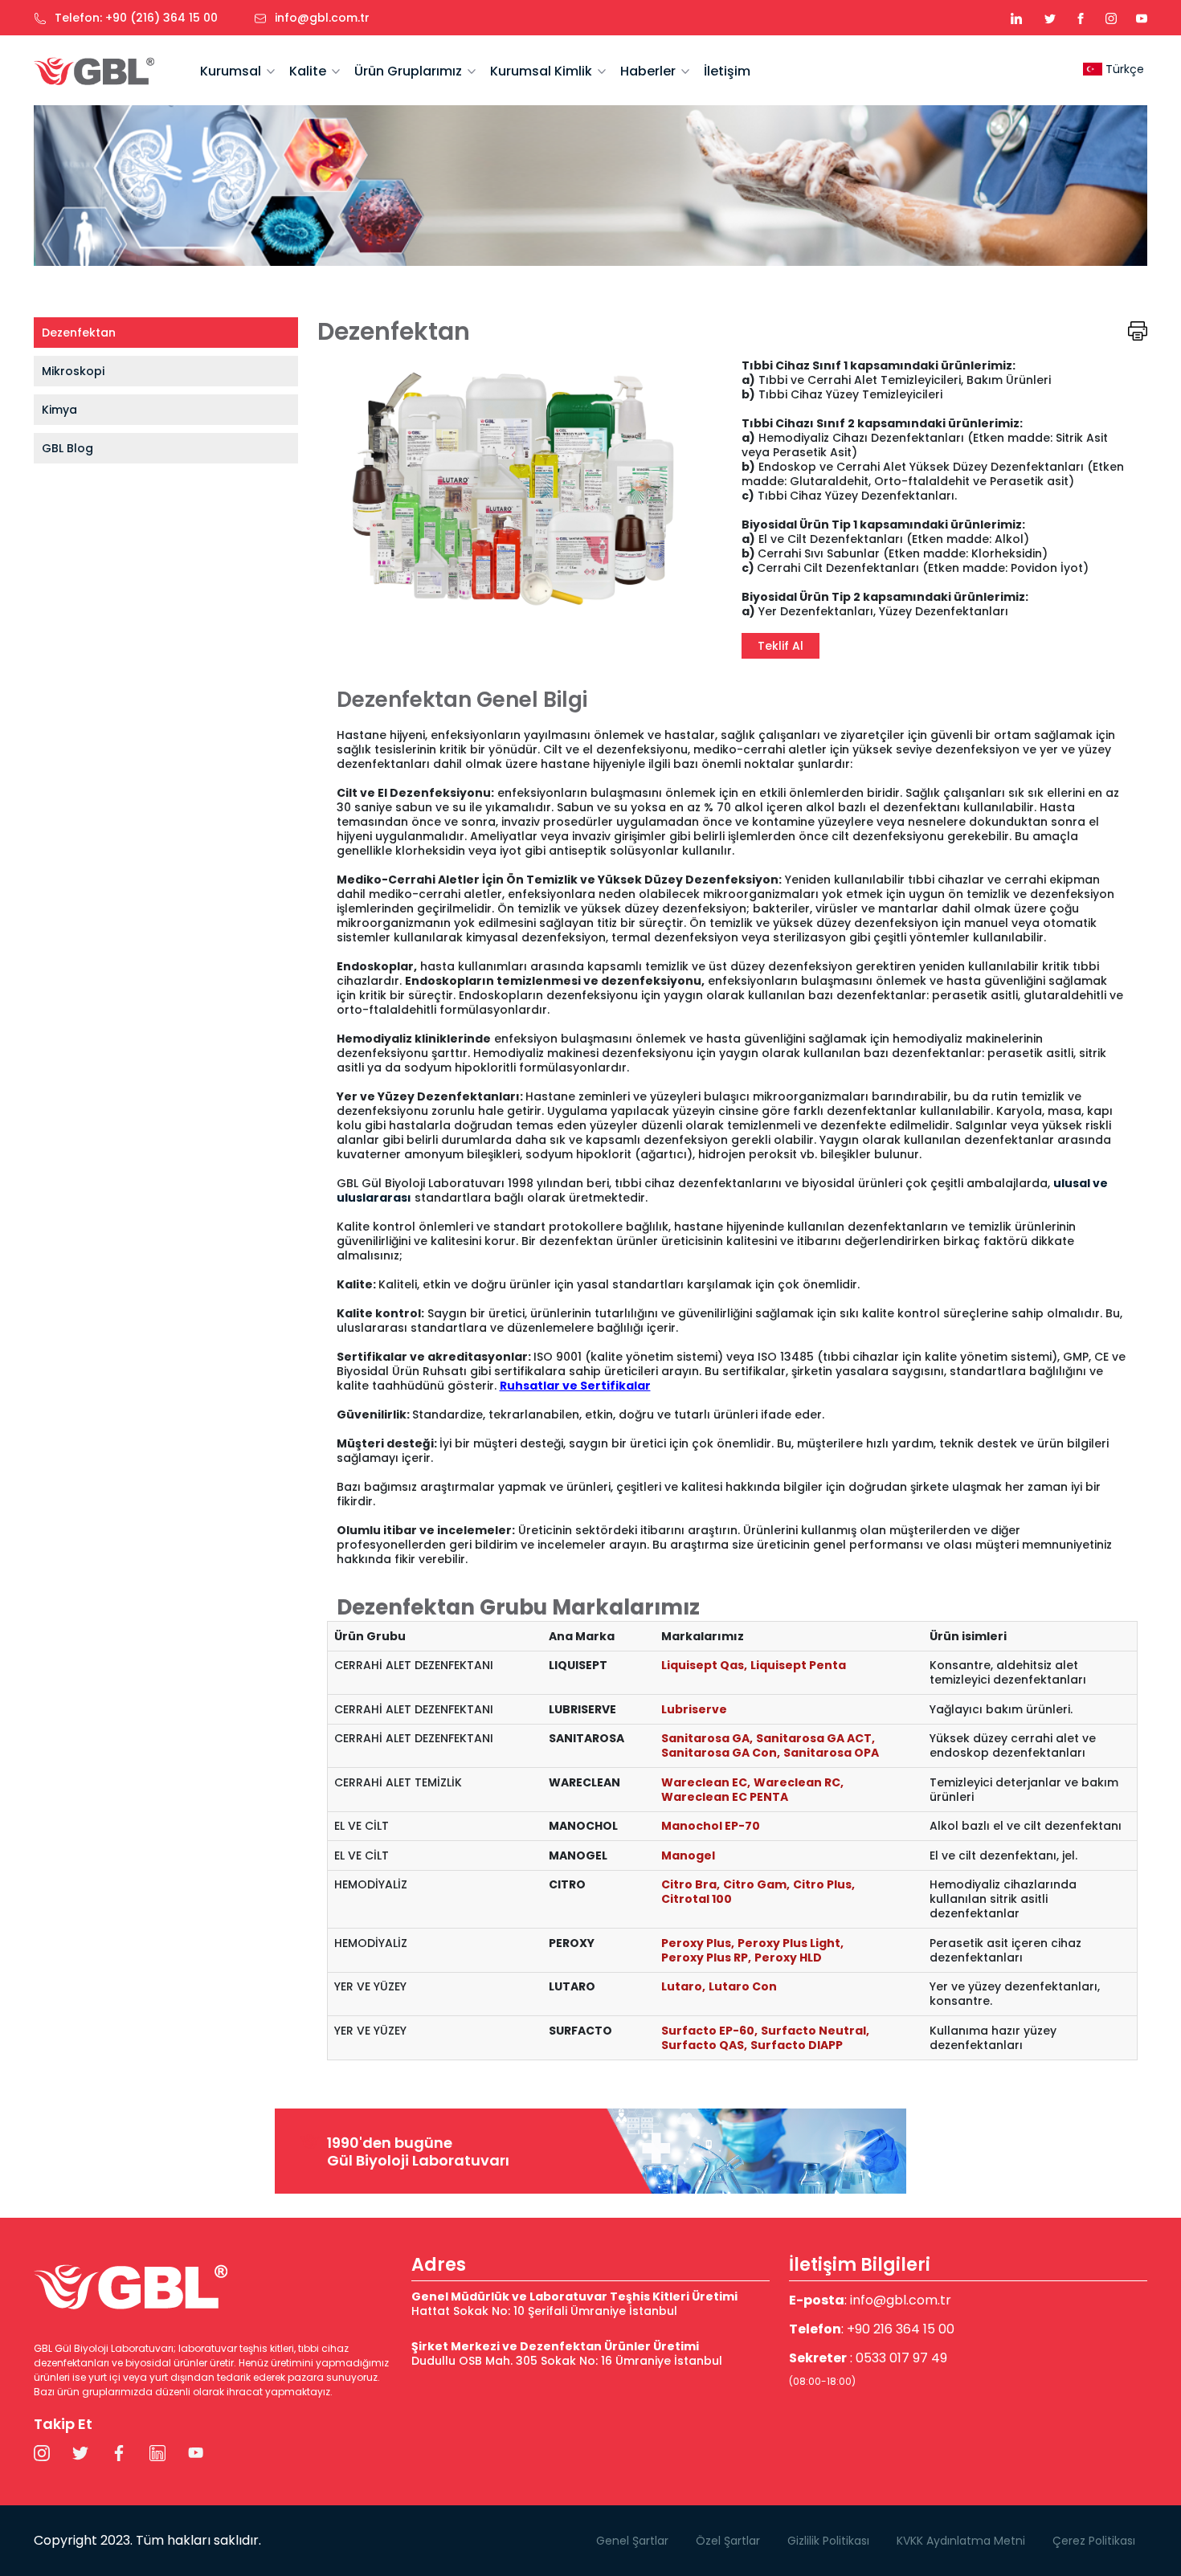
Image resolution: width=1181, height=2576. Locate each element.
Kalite (308, 71)
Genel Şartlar (632, 2541)
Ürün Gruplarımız (408, 71)
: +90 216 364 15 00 (872, 2329)
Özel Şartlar (728, 2541)
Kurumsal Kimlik (541, 71)
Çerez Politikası (1094, 2541)
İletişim (727, 71)
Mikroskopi (73, 371)
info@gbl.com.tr (322, 18)
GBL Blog (67, 448)
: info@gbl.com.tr (870, 2300)
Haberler (648, 71)
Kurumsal (231, 71)
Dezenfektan (79, 333)
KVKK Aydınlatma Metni (961, 2541)
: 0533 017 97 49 (868, 2368)
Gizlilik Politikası (828, 2541)
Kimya (59, 410)
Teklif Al (781, 646)
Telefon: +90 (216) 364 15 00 (136, 18)
